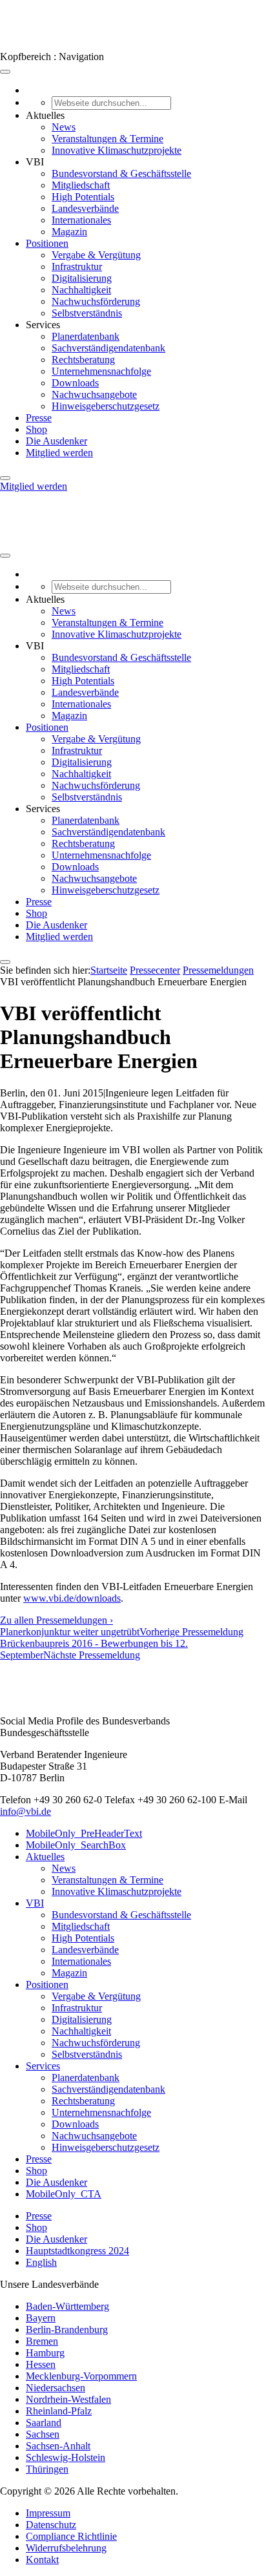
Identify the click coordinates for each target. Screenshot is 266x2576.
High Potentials (83, 197)
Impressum (48, 2513)
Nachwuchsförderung (96, 301)
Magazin (69, 232)
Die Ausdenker (56, 441)
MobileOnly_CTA (64, 2194)
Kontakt (42, 2560)
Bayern (41, 2318)
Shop (36, 429)
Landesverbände (85, 208)
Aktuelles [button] (45, 115)
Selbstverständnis (87, 313)
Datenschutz (51, 2525)
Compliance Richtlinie (71, 2536)
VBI (35, 1903)
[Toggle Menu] (5, 72)
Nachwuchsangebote (94, 394)
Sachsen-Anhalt (58, 2446)
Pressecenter (155, 970)
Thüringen (47, 2469)
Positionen (47, 243)
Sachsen (43, 2434)
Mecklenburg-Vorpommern (81, 2376)
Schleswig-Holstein (66, 2457)
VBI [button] (35, 162)
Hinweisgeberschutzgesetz (106, 406)
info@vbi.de (26, 1811)
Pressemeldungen (218, 970)
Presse (39, 418)
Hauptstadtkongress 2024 (77, 2251)
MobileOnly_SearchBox (76, 1845)
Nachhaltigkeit (81, 290)
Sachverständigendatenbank (108, 348)
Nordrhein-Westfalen (68, 2399)
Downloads (75, 383)
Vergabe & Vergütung (96, 255)
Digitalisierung (82, 278)
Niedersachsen (56, 2388)
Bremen (42, 2341)
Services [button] (43, 325)
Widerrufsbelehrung (66, 2548)
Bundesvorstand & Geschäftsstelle (121, 173)
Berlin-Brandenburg (67, 2330)
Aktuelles (45, 1857)
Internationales (81, 220)
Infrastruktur (77, 267)
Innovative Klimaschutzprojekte (117, 150)
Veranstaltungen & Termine (107, 139)
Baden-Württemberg (67, 2306)
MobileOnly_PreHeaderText (84, 1833)
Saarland (44, 2423)
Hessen (41, 2364)
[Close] (5, 478)
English (41, 2262)
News (64, 127)
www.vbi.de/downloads (72, 1598)
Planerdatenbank (86, 336)
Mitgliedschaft (81, 185)
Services (43, 2066)
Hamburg (45, 2353)
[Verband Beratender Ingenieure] (24, 45)
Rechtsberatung (83, 360)
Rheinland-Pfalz (59, 2411)
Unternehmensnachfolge (101, 371)
